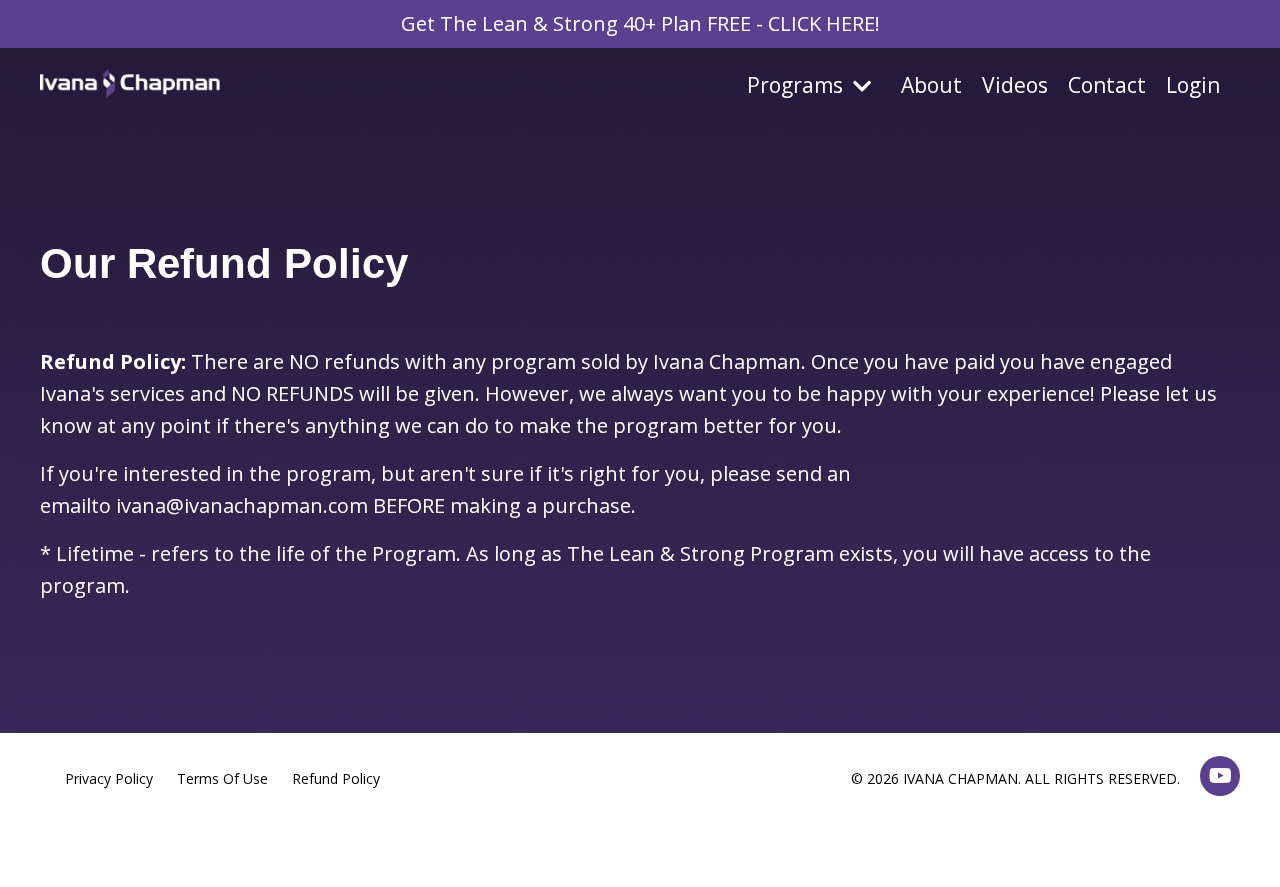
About (931, 85)
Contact (1107, 85)
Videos (1015, 85)
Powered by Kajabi (1179, 835)
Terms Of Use (222, 778)
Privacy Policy (109, 778)
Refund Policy (336, 778)
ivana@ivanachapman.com (242, 505)
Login (1193, 85)
